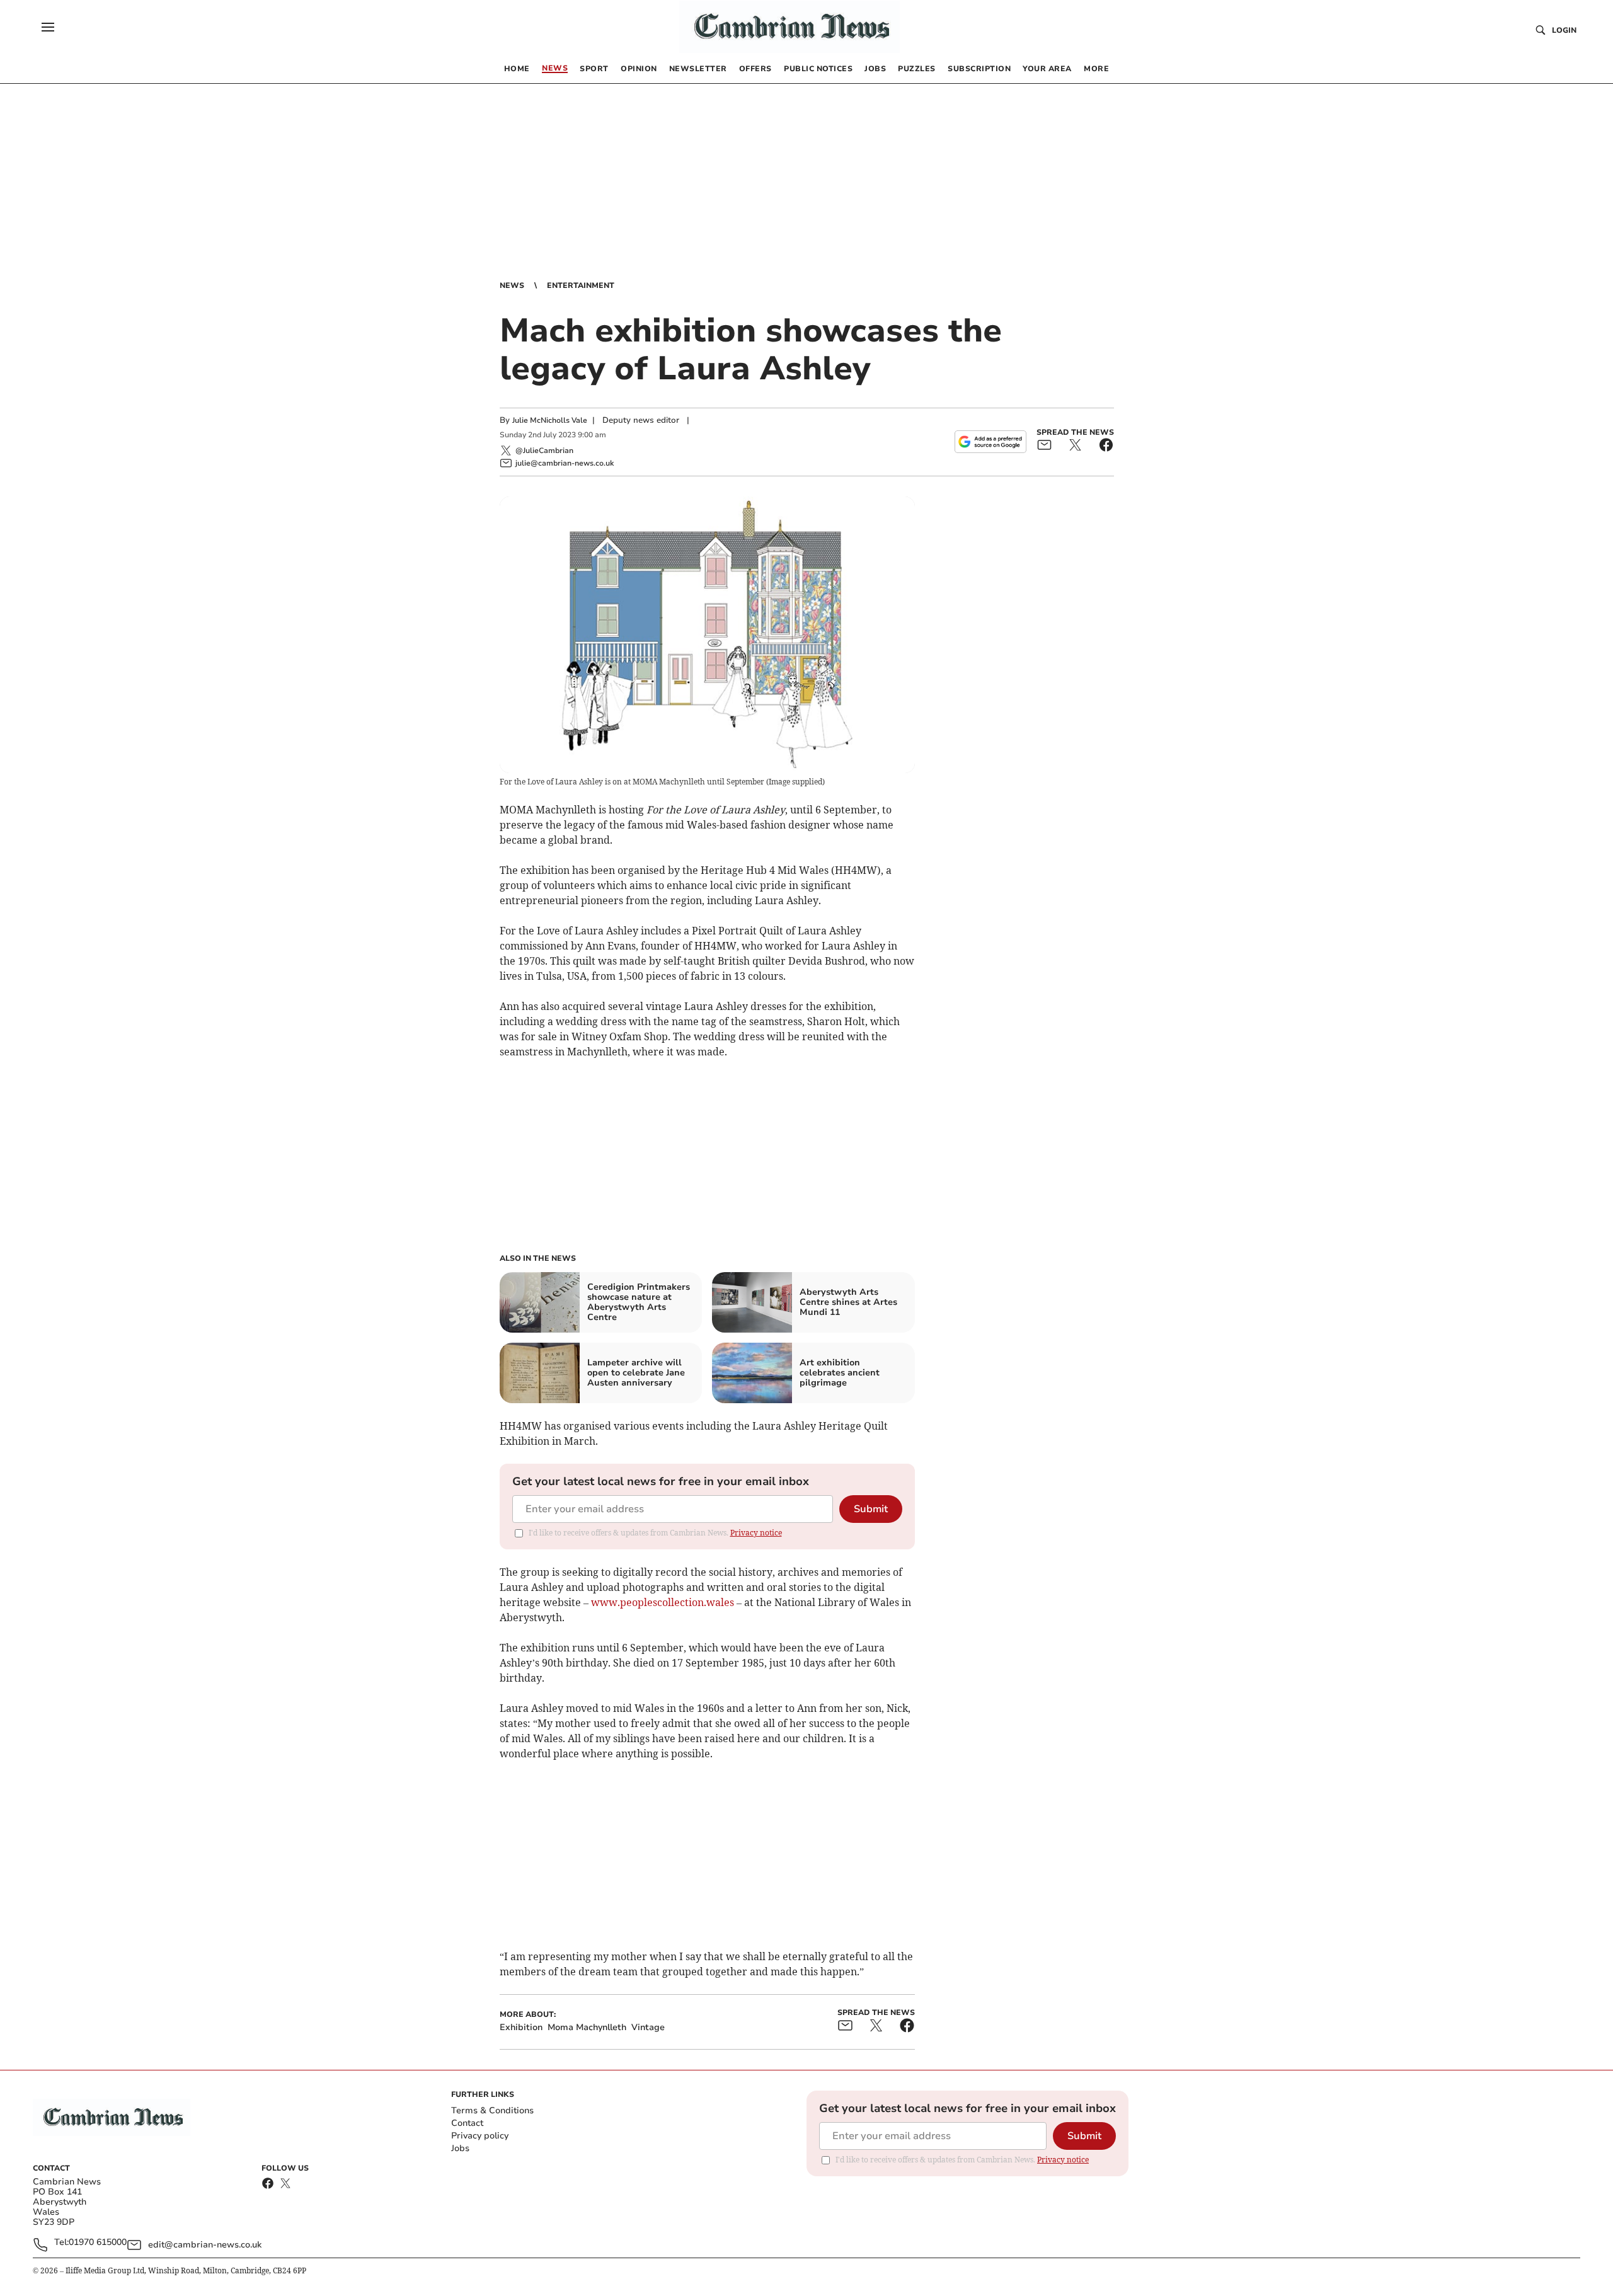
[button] (48, 27)
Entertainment (581, 285)
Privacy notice (756, 1533)
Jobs (460, 2148)
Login (1564, 30)
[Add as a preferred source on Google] (990, 442)
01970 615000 (98, 2243)
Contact (467, 2123)
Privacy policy (480, 2136)
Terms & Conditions (492, 2110)
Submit (871, 1509)
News (512, 285)
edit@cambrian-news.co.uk (205, 2245)
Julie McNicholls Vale (550, 420)
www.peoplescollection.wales (663, 1602)
